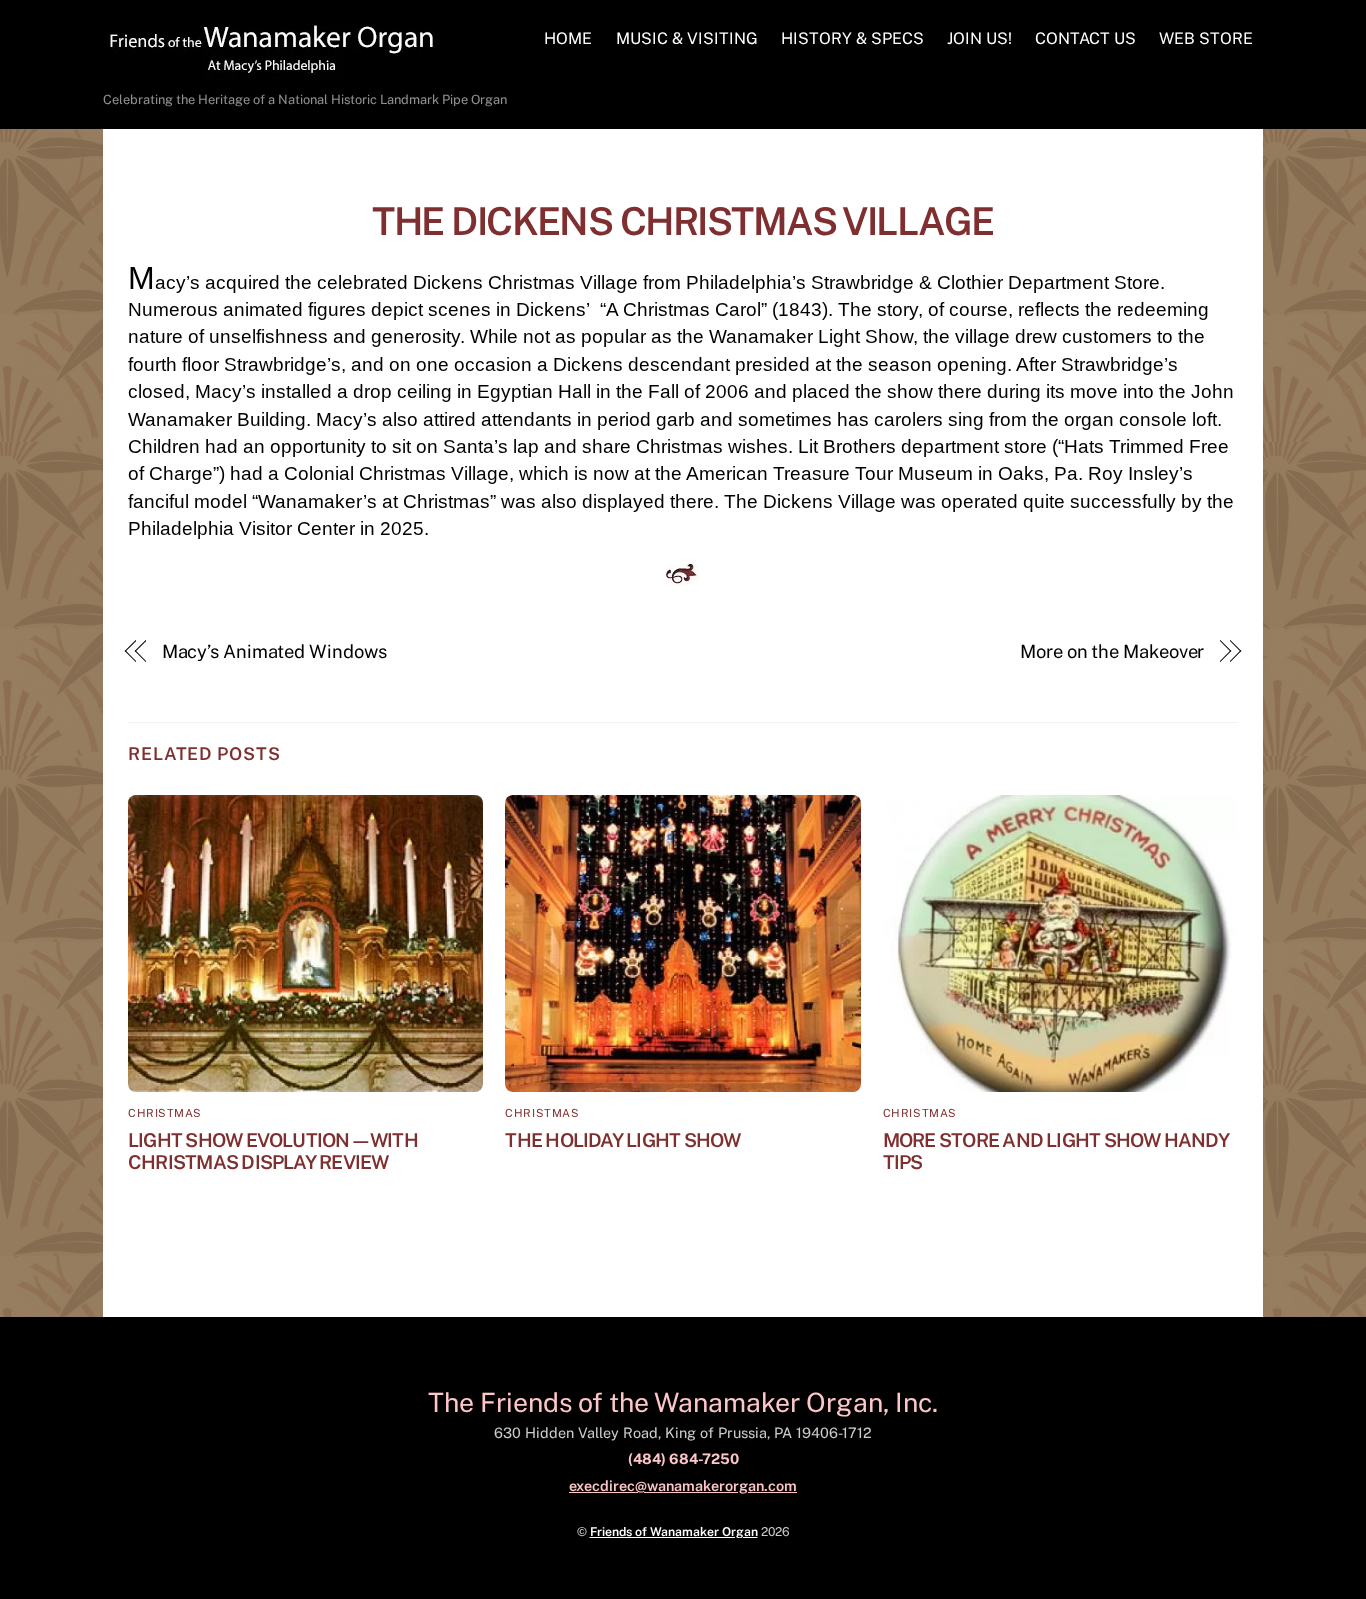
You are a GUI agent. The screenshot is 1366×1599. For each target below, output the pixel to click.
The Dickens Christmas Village (682, 221)
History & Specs (852, 38)
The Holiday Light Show (622, 1140)
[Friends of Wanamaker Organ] (271, 71)
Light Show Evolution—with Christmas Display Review (273, 1151)
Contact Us (1085, 38)
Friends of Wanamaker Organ (674, 1531)
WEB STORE (1206, 38)
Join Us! (979, 38)
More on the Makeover (1112, 651)
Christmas (165, 1113)
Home (568, 38)
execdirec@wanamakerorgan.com (683, 1485)
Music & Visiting (687, 38)
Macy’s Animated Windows (274, 651)
